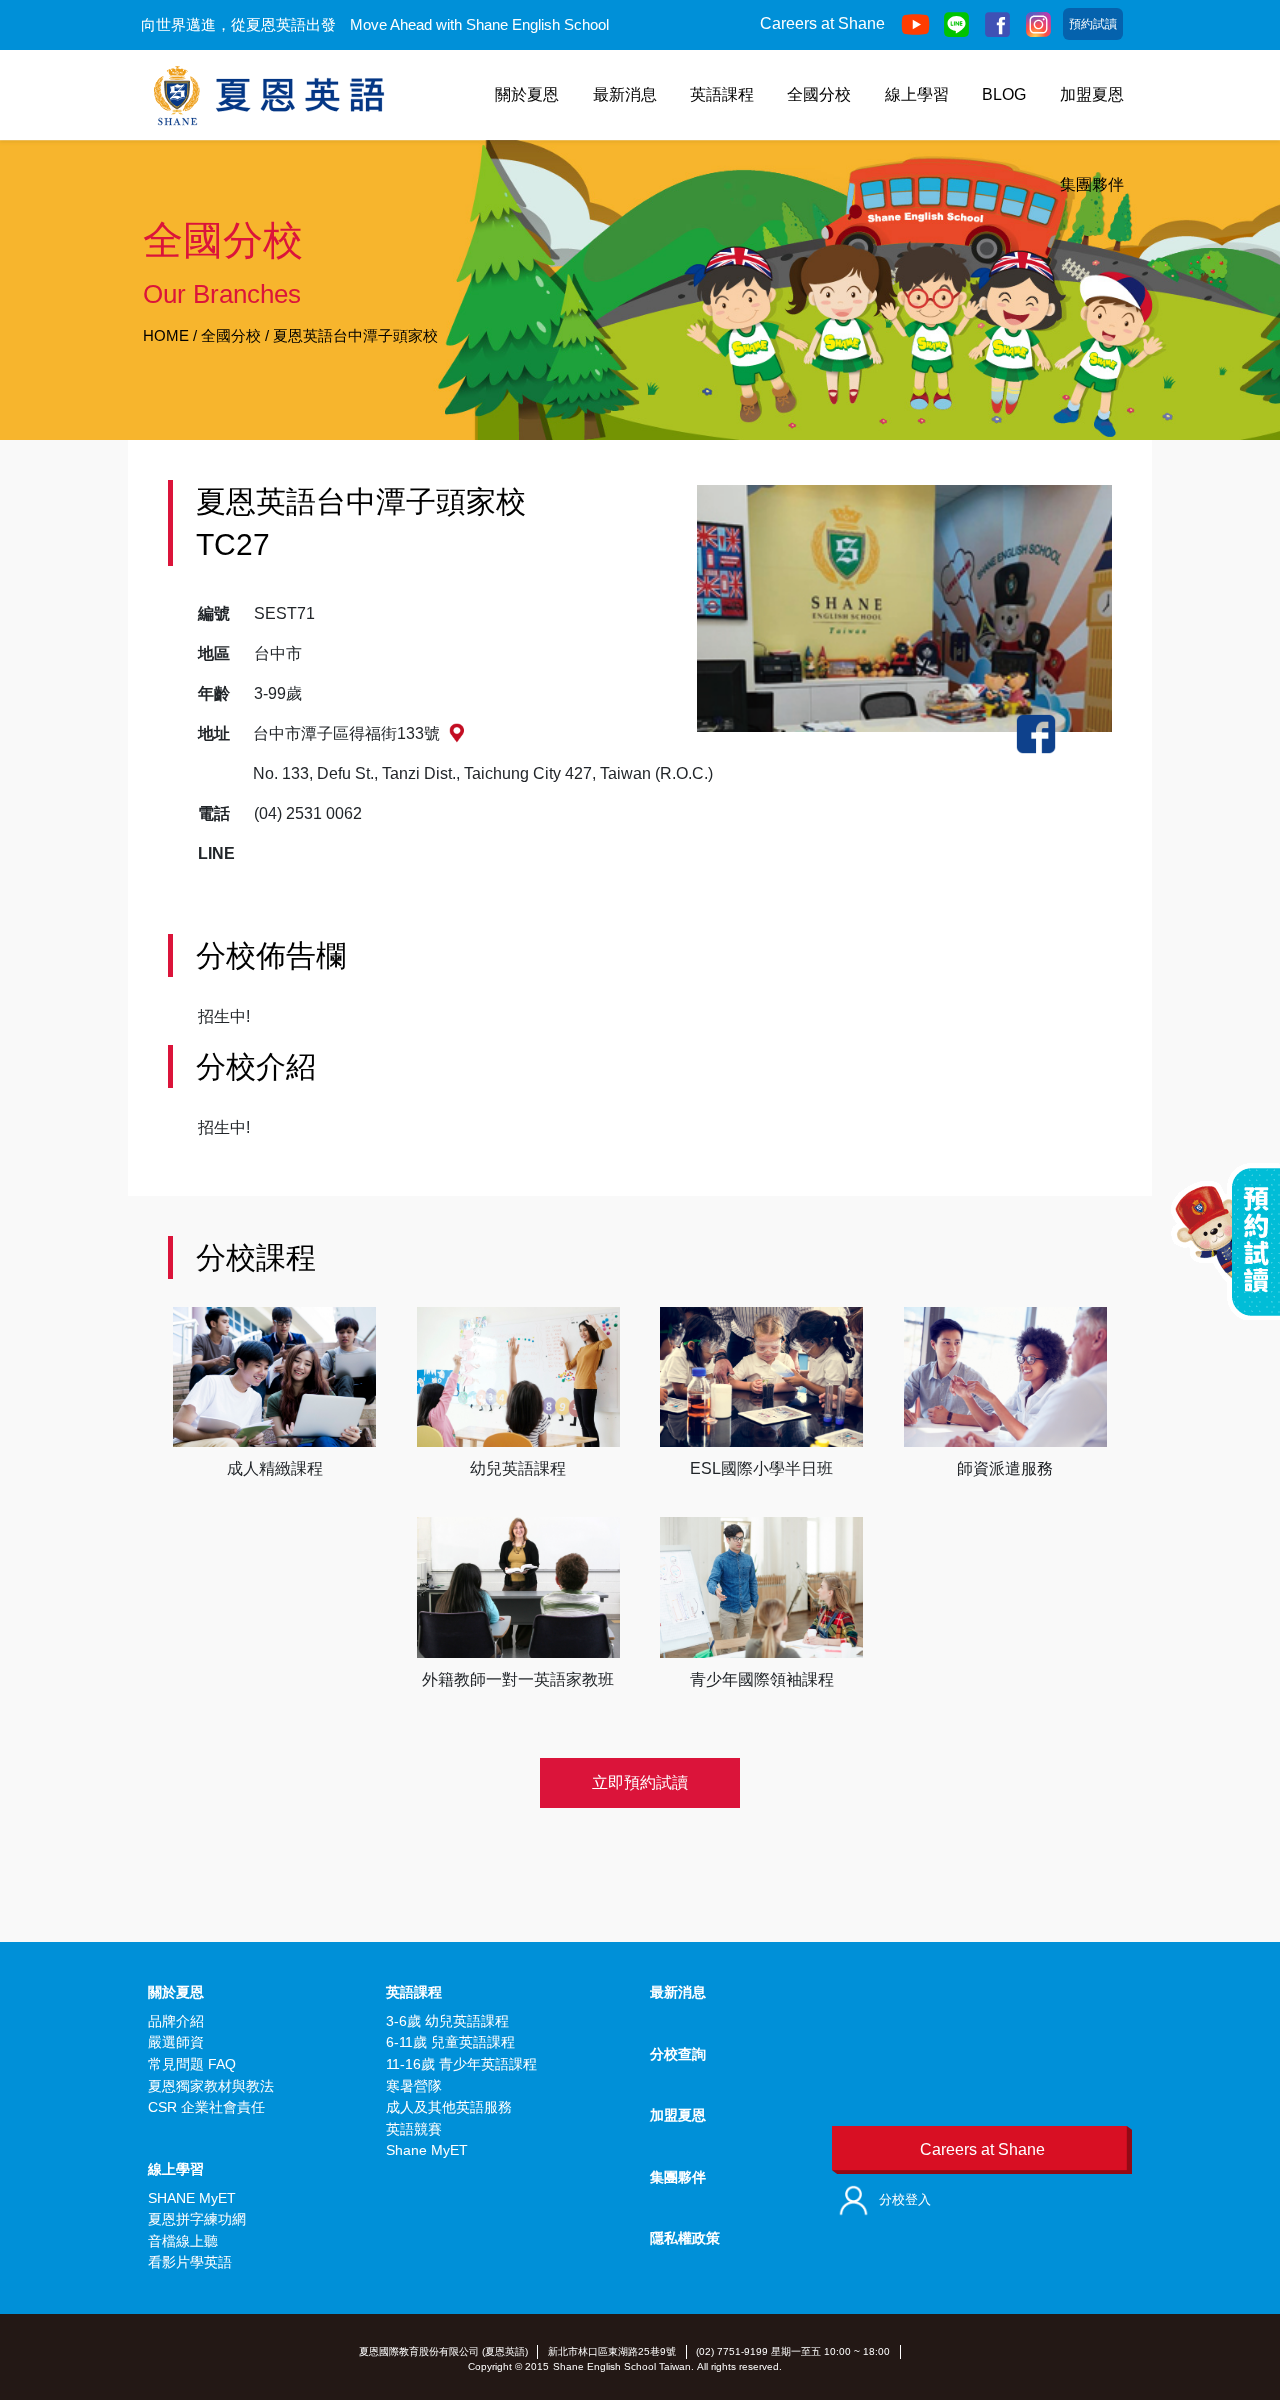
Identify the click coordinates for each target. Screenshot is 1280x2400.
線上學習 (917, 94)
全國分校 (819, 94)
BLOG (1004, 94)
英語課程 (722, 94)
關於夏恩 (527, 94)
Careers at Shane (822, 23)
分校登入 (905, 2199)
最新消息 (625, 94)
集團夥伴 (1092, 184)
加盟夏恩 (1092, 94)
